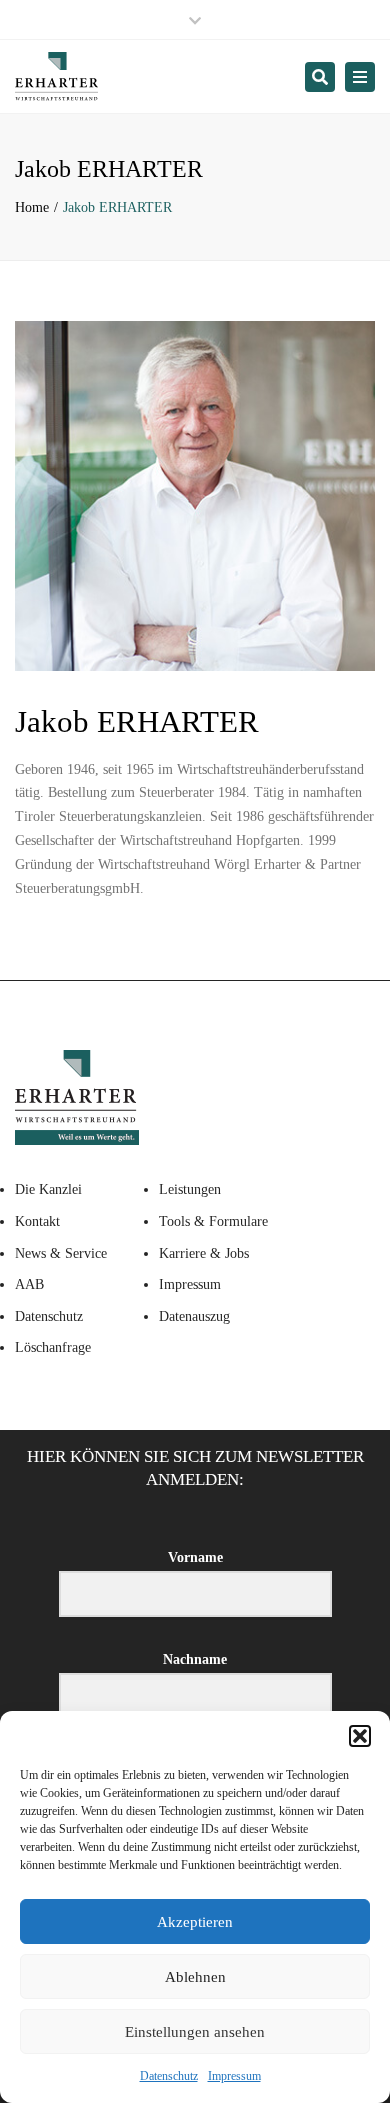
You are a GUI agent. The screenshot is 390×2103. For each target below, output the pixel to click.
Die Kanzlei (48, 1189)
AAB (29, 1284)
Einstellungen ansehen (195, 2032)
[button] (360, 1736)
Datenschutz (169, 2076)
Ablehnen (195, 1977)
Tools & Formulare (213, 1221)
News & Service (61, 1253)
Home (32, 207)
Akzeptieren (195, 1922)
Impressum (234, 2076)
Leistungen (190, 1189)
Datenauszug (194, 1316)
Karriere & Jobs (204, 1253)
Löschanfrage (53, 1347)
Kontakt (37, 1221)
